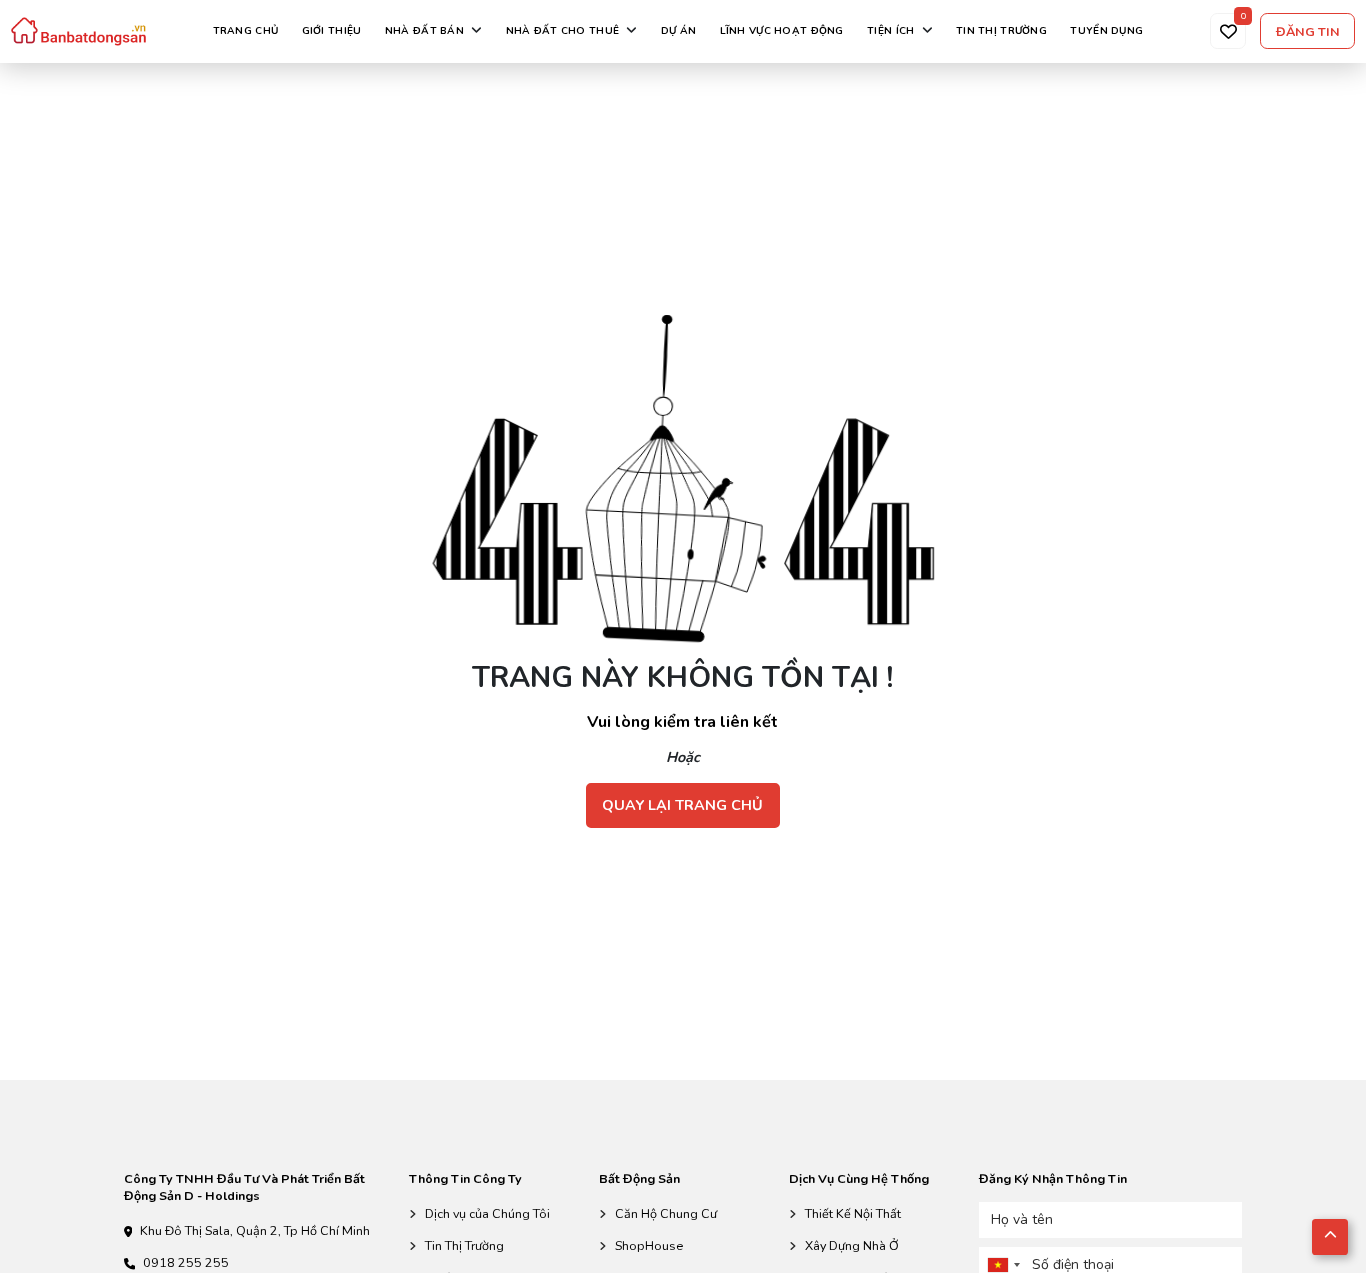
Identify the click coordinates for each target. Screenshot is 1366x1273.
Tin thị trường (1001, 31)
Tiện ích (890, 31)
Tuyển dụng (1106, 31)
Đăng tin (1308, 31)
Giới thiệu (332, 31)
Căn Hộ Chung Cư (666, 1213)
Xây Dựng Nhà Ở (852, 1245)
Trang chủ (246, 31)
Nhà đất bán (424, 31)
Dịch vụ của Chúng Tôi (487, 1213)
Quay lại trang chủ (682, 805)
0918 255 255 (186, 1262)
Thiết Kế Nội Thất (853, 1213)
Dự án (678, 31)
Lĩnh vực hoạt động (782, 31)
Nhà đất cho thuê (563, 31)
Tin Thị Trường (464, 1245)
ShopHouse (649, 1245)
